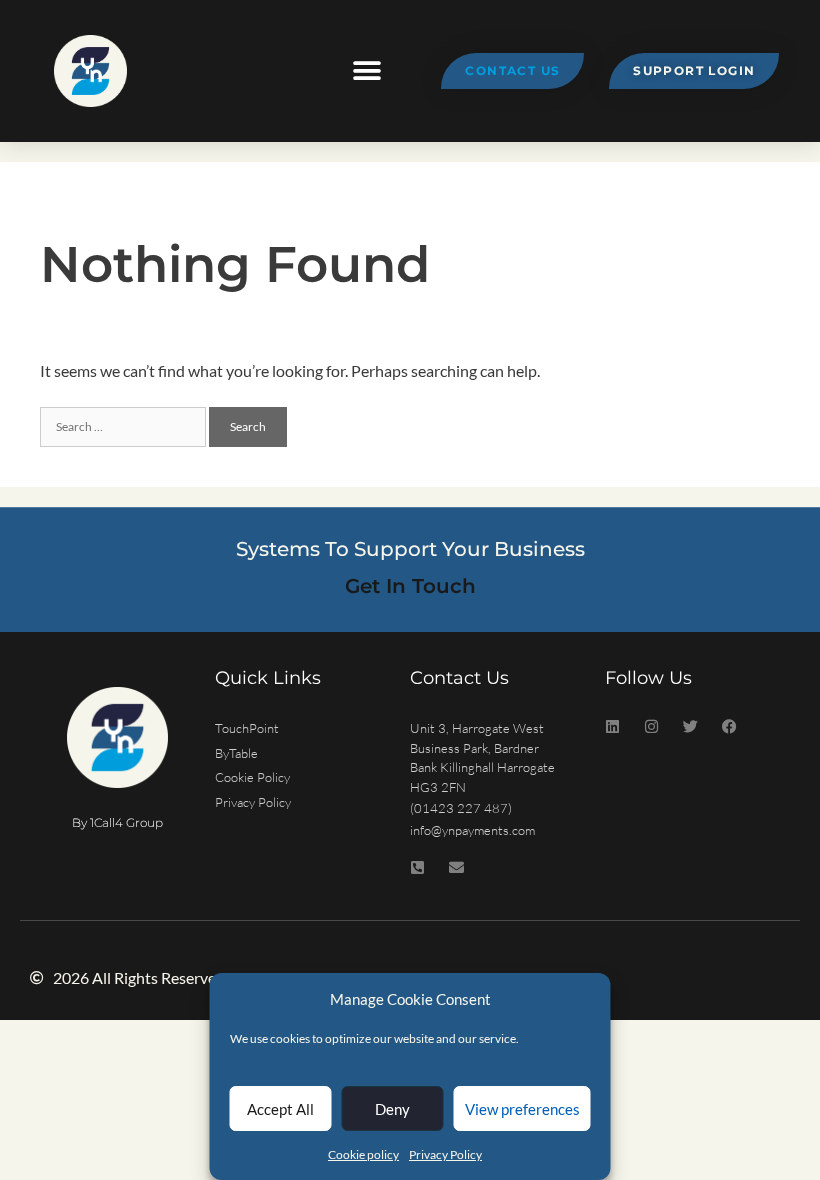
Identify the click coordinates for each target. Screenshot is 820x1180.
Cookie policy (363, 1154)
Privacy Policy (445, 1154)
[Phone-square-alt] (417, 867)
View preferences (522, 1109)
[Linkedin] (612, 726)
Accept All (280, 1109)
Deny (392, 1109)
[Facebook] (729, 726)
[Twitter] (690, 726)
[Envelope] (456, 867)
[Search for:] (124, 424)
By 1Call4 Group (117, 822)
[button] (367, 71)
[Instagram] (651, 726)
